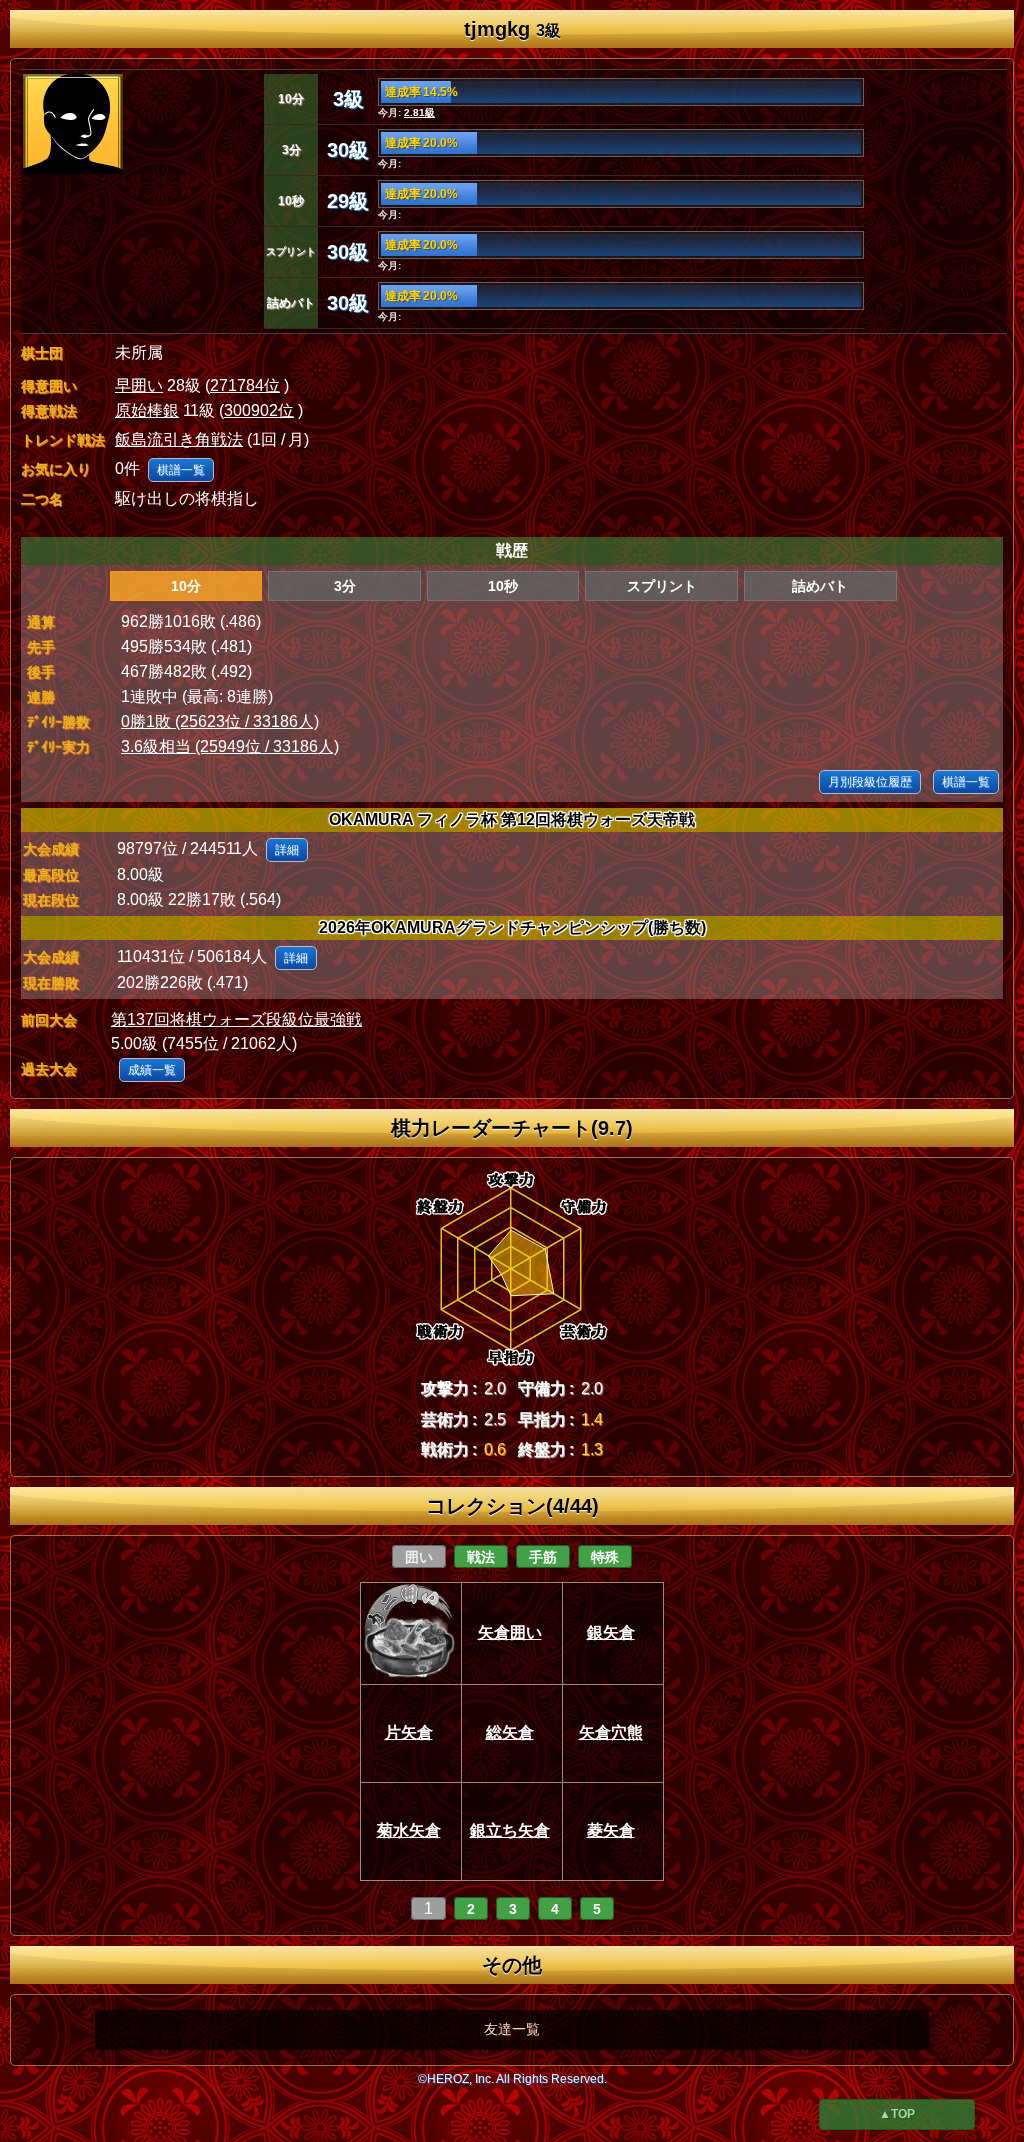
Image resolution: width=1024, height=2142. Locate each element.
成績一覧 (152, 1070)
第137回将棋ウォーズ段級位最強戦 (236, 1019)
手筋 (543, 1557)
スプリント (662, 586)
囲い (419, 1557)
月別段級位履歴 (870, 782)
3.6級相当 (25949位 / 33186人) (230, 746)
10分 (186, 586)
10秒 (503, 586)
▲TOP (897, 2114)
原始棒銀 (147, 410)
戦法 (481, 1557)
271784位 (245, 385)
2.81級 (419, 112)
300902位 (259, 410)
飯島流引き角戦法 (179, 439)
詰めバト (820, 586)
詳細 (287, 850)
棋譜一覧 (181, 470)
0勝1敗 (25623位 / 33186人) (220, 721)
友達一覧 (512, 2029)
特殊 (605, 1557)
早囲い (139, 385)
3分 (345, 586)
